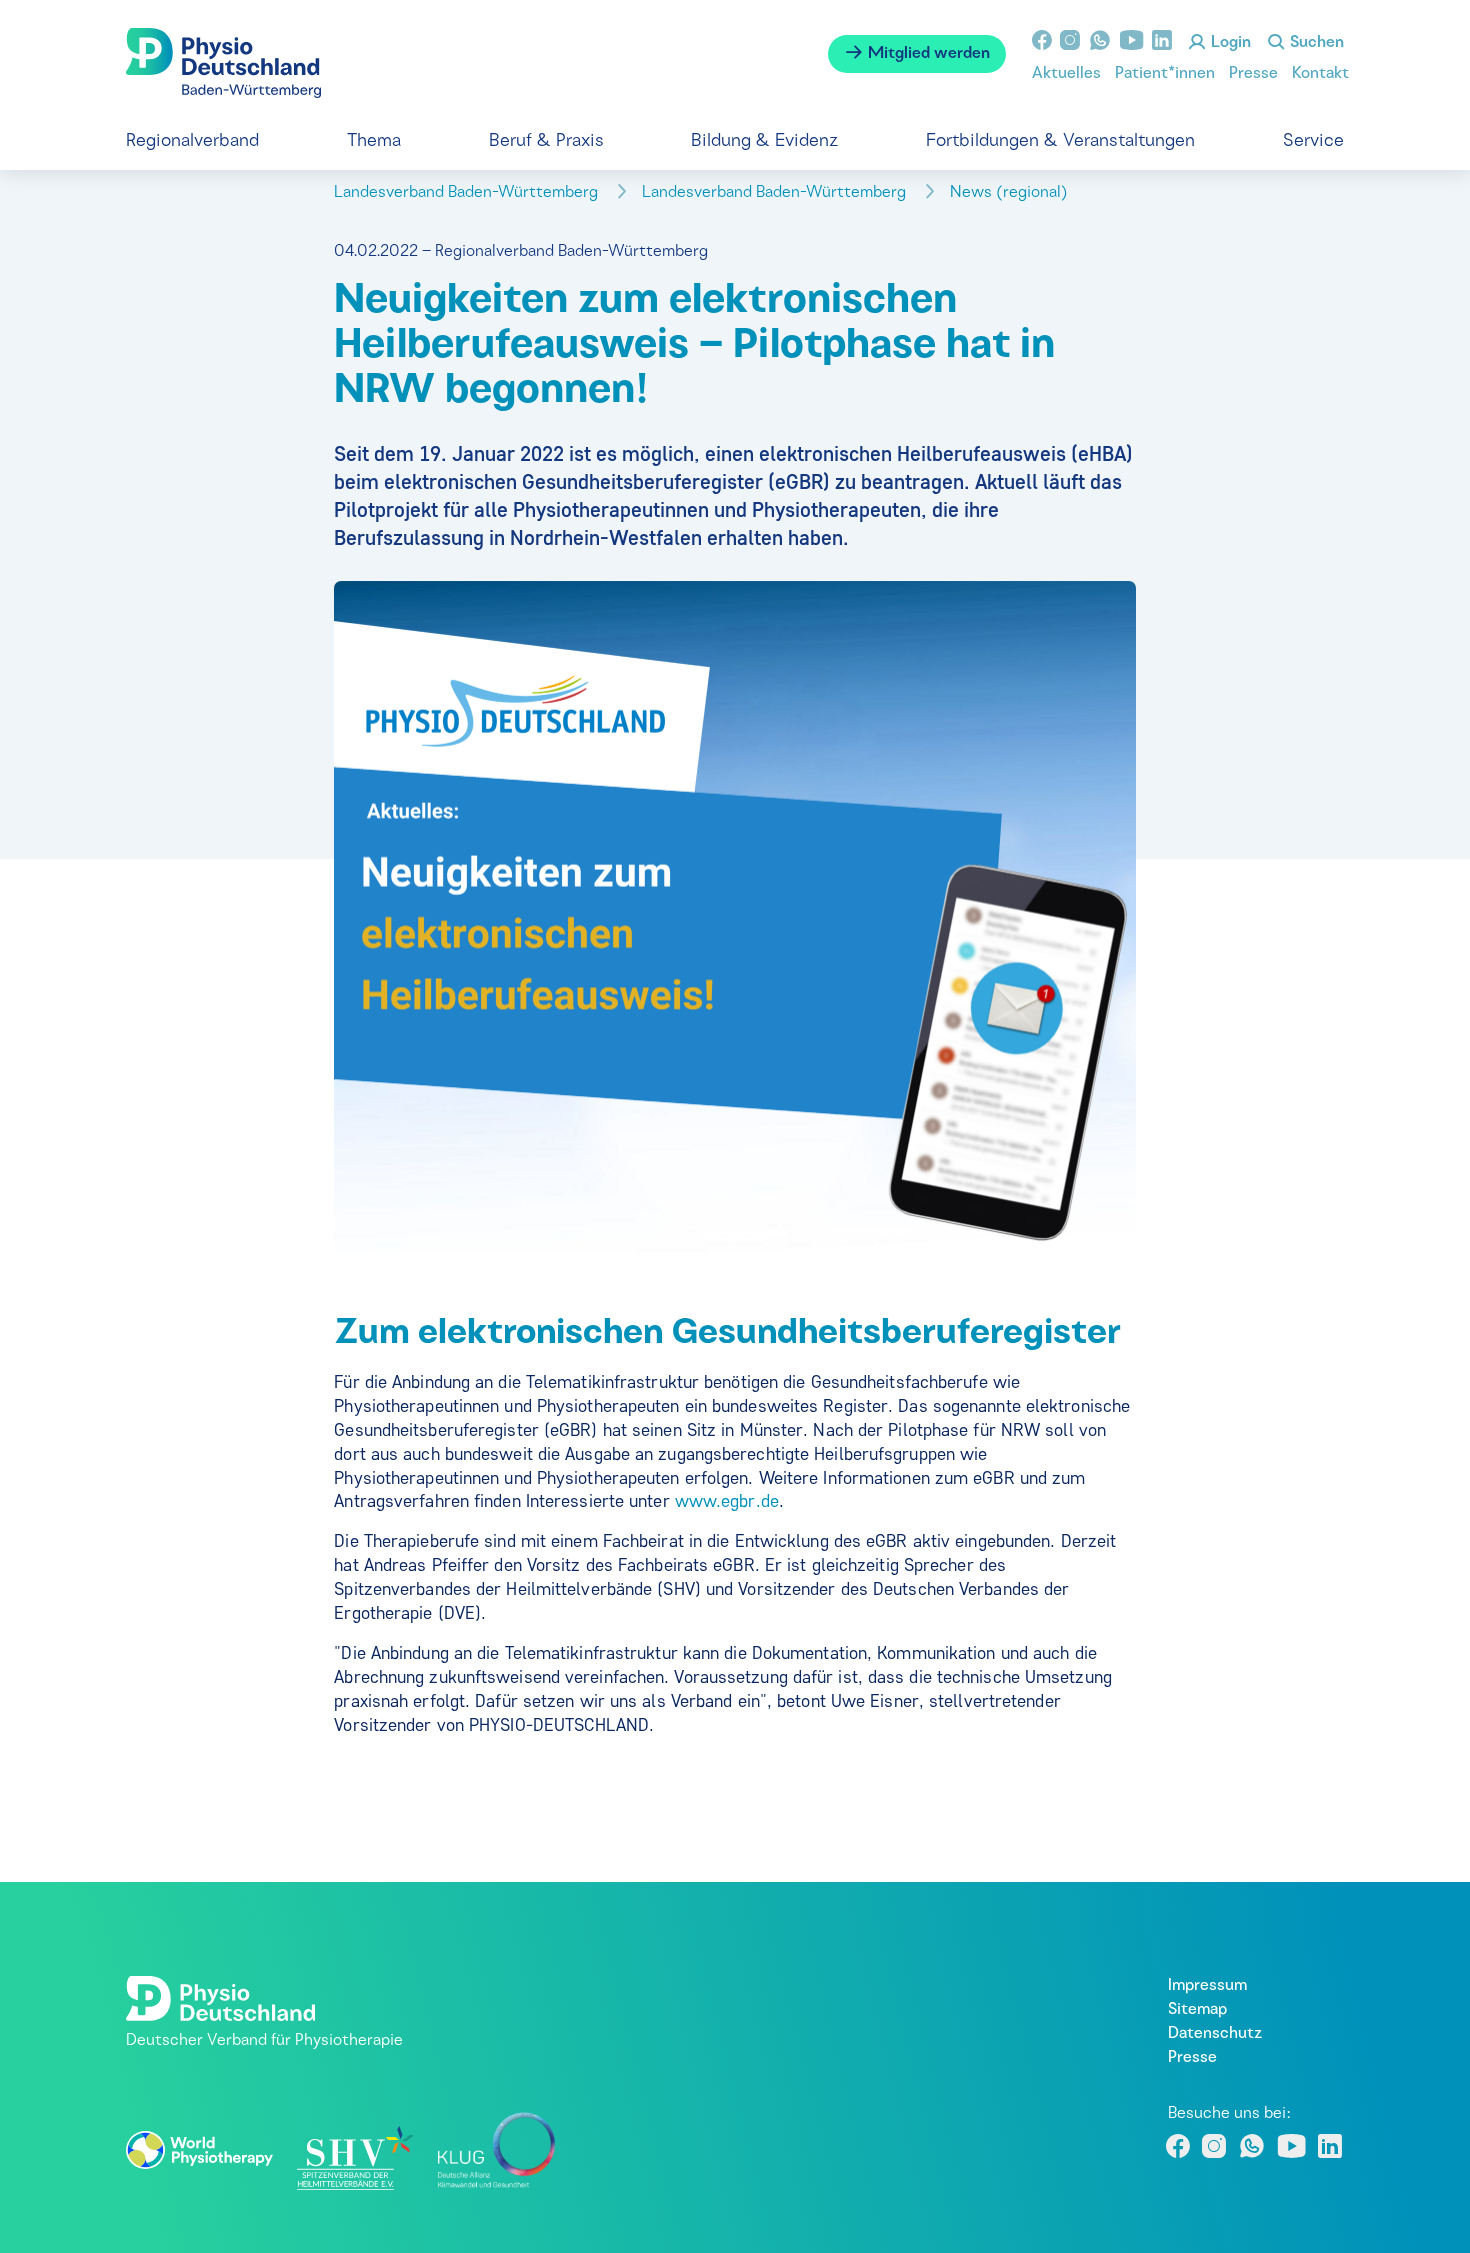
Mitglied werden (927, 54)
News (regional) (1011, 193)
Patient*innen (1165, 74)
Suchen (1315, 43)
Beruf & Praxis (546, 141)
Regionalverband (192, 141)
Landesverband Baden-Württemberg (468, 193)
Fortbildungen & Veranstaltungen (1060, 141)
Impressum (1207, 1986)
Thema (374, 141)
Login (1229, 43)
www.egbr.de (727, 1501)
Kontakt (1320, 74)
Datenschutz (1215, 2034)
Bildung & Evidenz (764, 141)
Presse (1253, 74)
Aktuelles (1066, 74)
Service (1313, 141)
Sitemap (1197, 2010)
